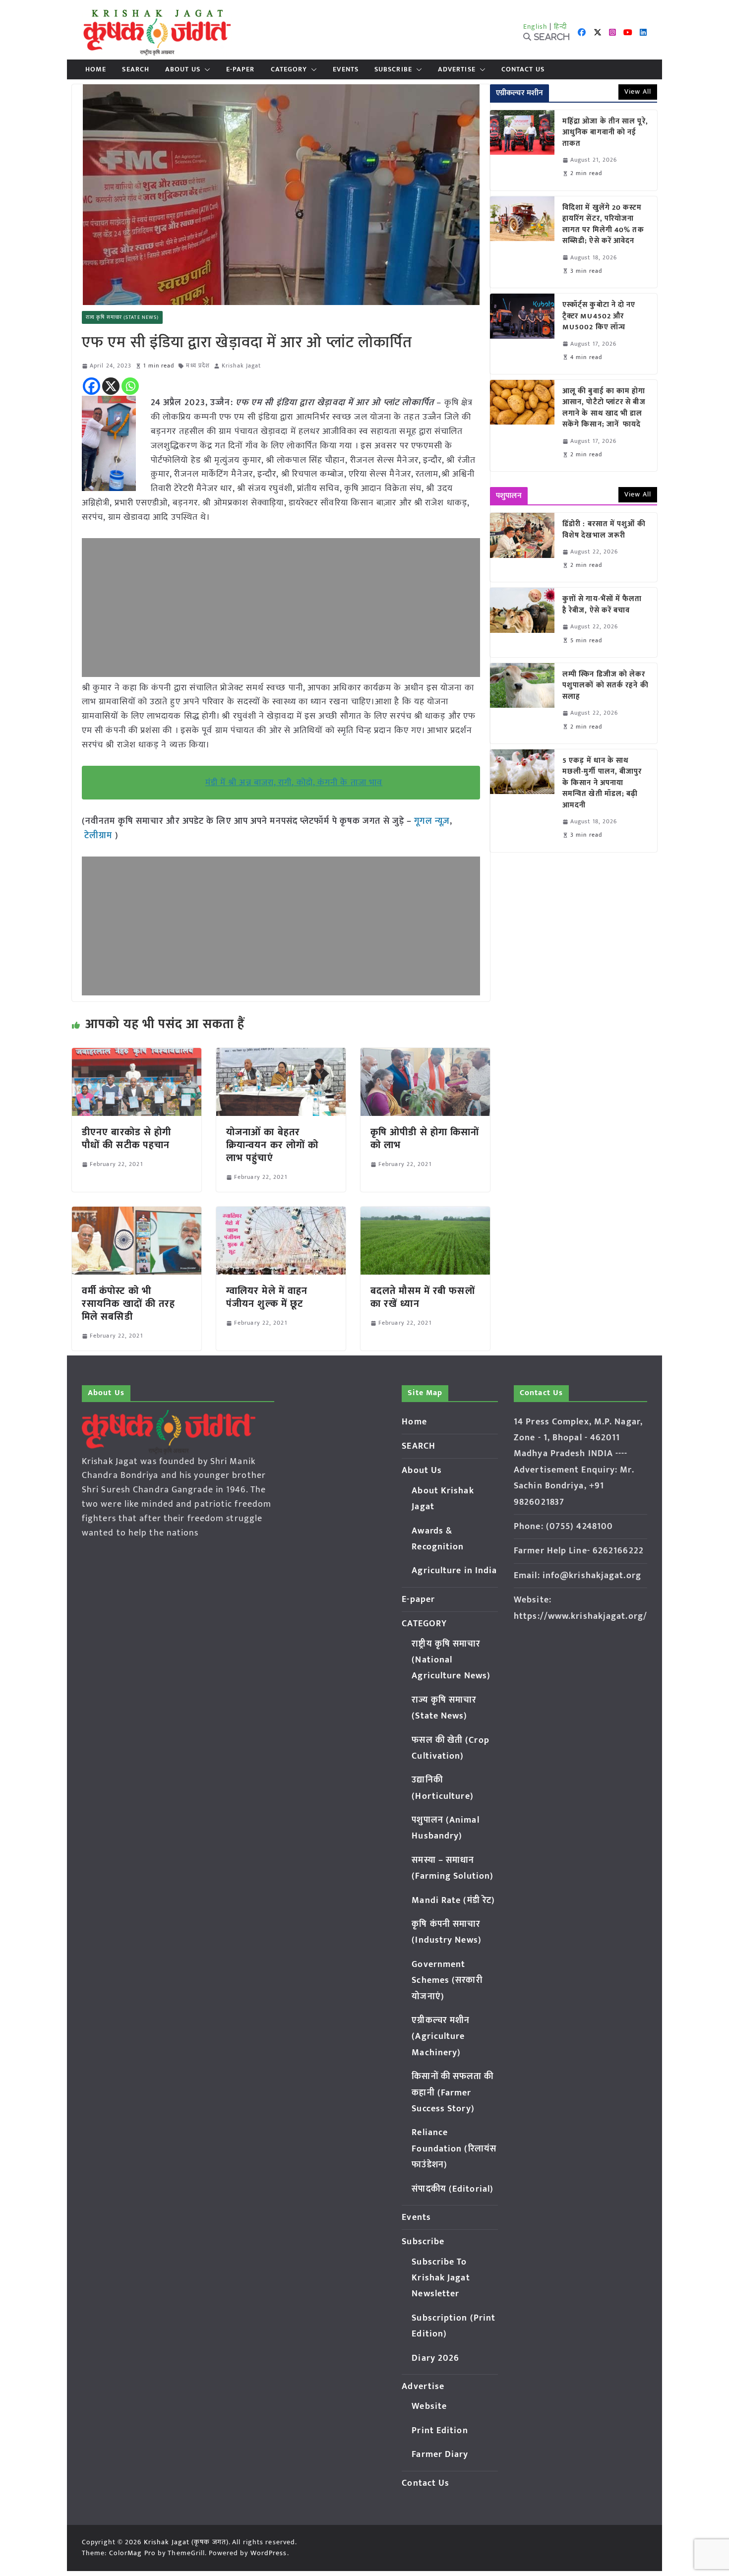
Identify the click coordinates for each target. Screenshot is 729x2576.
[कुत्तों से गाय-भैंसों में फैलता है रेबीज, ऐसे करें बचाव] (522, 622)
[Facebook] (91, 386)
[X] (111, 386)
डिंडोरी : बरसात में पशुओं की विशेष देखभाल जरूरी (604, 530)
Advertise (457, 69)
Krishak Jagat (241, 366)
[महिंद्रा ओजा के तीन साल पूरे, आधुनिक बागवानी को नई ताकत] (522, 150)
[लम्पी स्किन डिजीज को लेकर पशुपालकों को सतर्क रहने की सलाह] (522, 703)
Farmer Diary (440, 2454)
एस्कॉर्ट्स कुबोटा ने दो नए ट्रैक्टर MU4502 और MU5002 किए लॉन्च (599, 316)
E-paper (241, 69)
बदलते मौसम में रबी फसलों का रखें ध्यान (423, 1297)
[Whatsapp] (130, 386)
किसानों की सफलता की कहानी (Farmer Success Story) (453, 2093)
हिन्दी (560, 27)
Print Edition (440, 2431)
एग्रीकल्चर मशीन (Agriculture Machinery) (441, 2037)
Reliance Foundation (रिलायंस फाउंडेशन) (454, 2149)
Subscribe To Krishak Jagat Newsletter (441, 2278)
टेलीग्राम (100, 836)
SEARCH (136, 69)
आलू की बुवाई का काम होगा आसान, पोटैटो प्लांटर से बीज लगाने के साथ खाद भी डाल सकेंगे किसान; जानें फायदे (604, 408)
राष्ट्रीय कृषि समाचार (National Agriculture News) (451, 1660)
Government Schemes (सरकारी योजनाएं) (447, 1981)
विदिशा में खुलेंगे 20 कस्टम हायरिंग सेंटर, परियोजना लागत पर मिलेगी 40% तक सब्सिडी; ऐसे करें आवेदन (603, 225)
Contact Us (523, 69)
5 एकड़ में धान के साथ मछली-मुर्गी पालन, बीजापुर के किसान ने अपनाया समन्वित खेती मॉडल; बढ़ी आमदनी (602, 783)
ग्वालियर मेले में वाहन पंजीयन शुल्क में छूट (267, 1297)
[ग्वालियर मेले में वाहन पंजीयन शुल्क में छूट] (281, 1214)
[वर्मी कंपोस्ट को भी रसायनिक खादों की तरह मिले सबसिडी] (137, 1214)
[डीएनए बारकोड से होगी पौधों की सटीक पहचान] (137, 1055)
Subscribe (393, 69)
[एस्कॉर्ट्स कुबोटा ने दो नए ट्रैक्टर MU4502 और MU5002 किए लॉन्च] (522, 334)
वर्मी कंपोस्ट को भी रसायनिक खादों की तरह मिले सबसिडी (128, 1304)
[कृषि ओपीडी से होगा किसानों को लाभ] (425, 1055)
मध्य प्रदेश (198, 366)
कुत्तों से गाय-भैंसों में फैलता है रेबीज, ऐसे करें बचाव (602, 605)
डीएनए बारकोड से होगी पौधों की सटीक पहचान (126, 1139)
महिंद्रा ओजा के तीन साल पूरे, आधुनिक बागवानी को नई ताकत (605, 133)
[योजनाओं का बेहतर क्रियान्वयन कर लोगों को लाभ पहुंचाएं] (281, 1055)
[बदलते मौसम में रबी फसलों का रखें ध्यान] (425, 1214)
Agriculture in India (454, 1571)
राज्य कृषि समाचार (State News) (122, 317)
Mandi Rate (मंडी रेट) (453, 1901)
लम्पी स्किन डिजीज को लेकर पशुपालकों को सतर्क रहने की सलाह (606, 686)
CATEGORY (289, 69)
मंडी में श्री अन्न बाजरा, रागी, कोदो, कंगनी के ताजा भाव (294, 783)
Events (346, 69)
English (536, 27)
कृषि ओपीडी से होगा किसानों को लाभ (425, 1139)
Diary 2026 (435, 2358)
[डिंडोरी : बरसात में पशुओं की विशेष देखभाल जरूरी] (522, 547)
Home (96, 69)
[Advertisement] (281, 608)
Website (429, 2406)
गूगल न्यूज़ (431, 821)
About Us (183, 69)
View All (638, 92)
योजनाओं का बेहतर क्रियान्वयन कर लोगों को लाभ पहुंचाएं (272, 1145)
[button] (205, 69)
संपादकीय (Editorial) (453, 2189)
